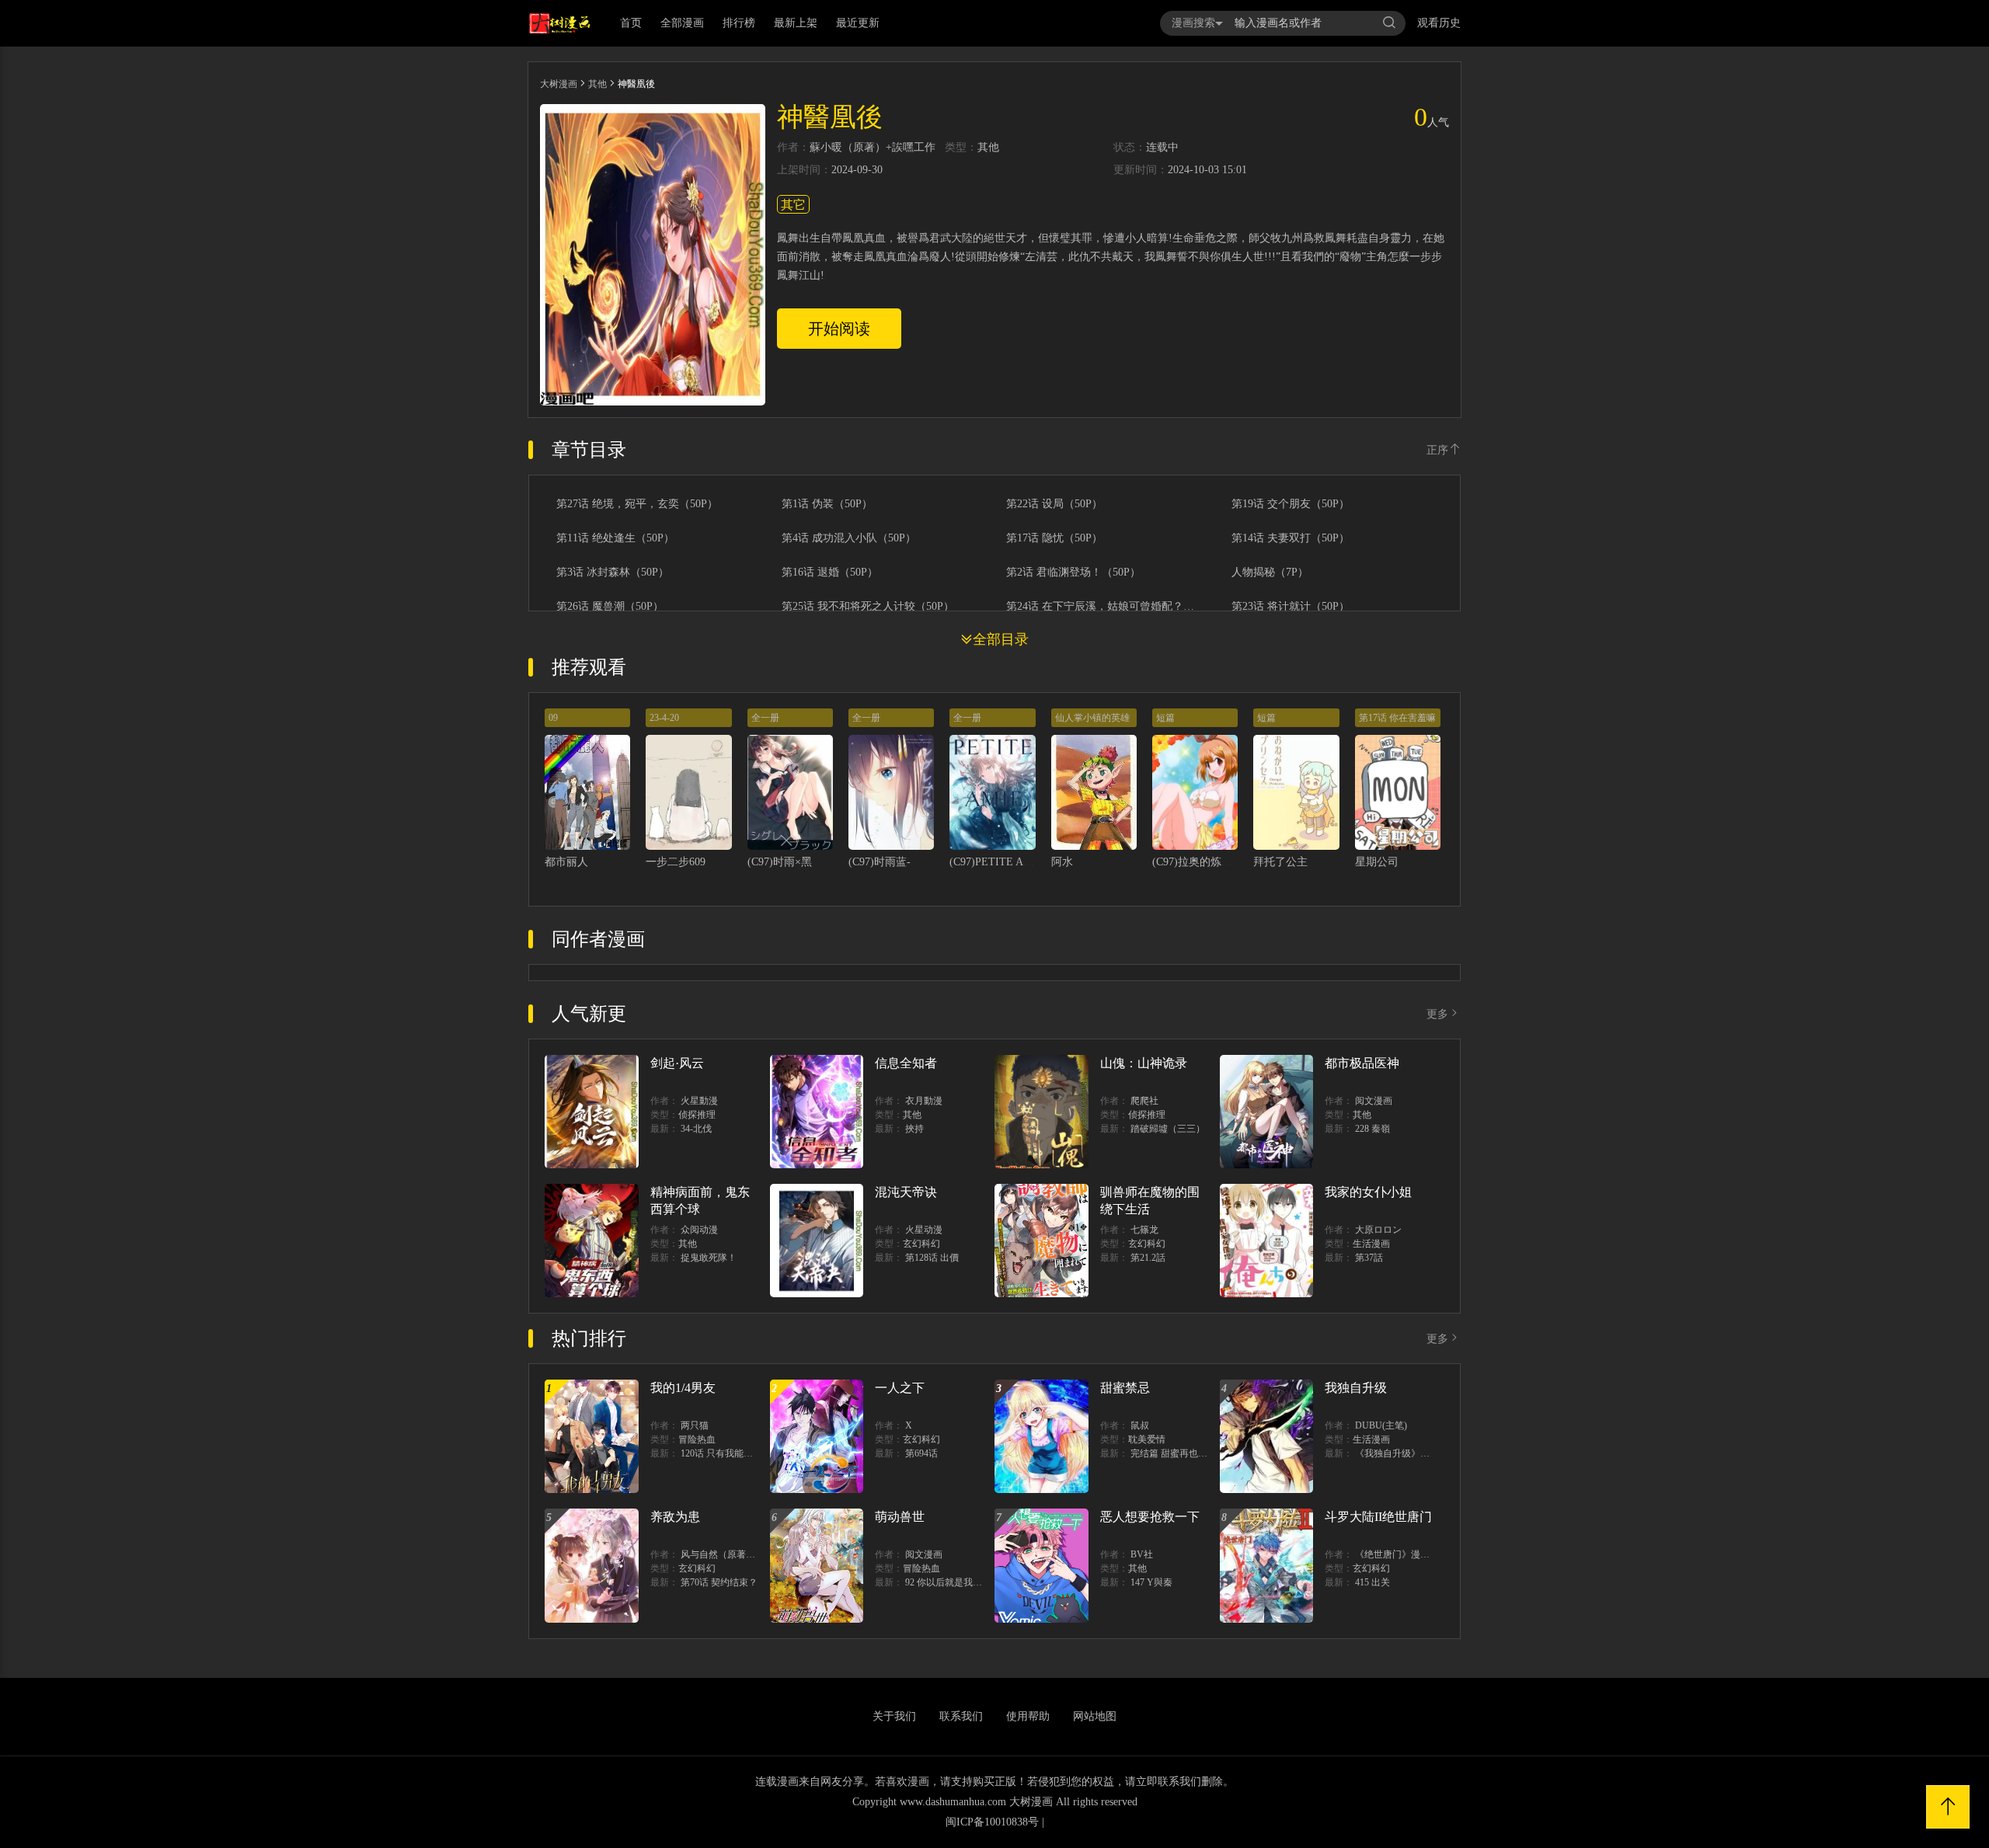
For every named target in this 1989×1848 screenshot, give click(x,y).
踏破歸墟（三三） (1168, 1129)
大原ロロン (1378, 1230)
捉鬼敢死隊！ (709, 1258)
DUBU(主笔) (1381, 1425)
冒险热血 (697, 1439)
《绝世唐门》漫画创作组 (1406, 1554)
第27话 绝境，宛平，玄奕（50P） (637, 504)
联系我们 (961, 1716)
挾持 (914, 1129)
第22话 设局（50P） (1054, 504)
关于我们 (894, 1716)
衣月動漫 (924, 1101)
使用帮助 (1028, 1716)
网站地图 (1095, 1716)
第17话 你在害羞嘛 (1397, 718)
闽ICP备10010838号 (992, 1822)
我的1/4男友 (683, 1388)
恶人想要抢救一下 (1150, 1517)
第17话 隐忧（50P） (1054, 538)
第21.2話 (1148, 1258)
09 (553, 718)
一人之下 (900, 1388)
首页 (631, 23)
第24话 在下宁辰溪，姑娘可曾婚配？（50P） (1102, 607)
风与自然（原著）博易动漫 (737, 1554)
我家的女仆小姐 (1368, 1192)
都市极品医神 (1362, 1063)
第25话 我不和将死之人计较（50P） (868, 607)
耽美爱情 (1147, 1439)
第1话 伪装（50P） (827, 504)
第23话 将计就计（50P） (1291, 607)
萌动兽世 (900, 1517)
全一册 (765, 718)
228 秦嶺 (1372, 1129)
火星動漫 (699, 1101)
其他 (597, 84)
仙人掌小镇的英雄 (1092, 718)
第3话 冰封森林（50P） (613, 572)
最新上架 (796, 23)
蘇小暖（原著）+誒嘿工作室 (873, 148)
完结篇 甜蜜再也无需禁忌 (1183, 1453)
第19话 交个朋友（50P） (1291, 504)
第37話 (1369, 1258)
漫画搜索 (1193, 23)
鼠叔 (1140, 1425)
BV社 (1142, 1554)
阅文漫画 (1374, 1101)
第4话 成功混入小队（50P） (849, 538)
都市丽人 (566, 862)
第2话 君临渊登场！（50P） (1073, 572)
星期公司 (1377, 862)
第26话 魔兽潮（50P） (610, 607)
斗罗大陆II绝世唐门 (1378, 1517)
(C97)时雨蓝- (880, 862)
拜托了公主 (1280, 862)
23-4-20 (664, 718)
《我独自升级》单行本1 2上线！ (1421, 1453)
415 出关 (1372, 1582)
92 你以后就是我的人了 (953, 1582)
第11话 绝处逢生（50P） (615, 538)
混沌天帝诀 (906, 1192)
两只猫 (695, 1425)
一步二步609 (676, 862)
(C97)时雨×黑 (780, 862)
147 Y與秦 (1151, 1582)
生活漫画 (1371, 1244)
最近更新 (858, 23)
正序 (1437, 450)
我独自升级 (1356, 1388)
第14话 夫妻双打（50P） (1291, 538)
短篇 (1165, 718)
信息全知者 (906, 1063)
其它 (793, 205)
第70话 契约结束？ (719, 1582)
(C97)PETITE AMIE (996, 862)
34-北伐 (696, 1129)
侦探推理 (697, 1115)
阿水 (1062, 862)
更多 (1437, 1014)
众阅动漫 (699, 1230)
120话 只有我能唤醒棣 (726, 1453)
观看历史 (1439, 23)
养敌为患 (675, 1517)
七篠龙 (1144, 1230)
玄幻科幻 (921, 1244)
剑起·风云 (677, 1063)
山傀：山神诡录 (1144, 1063)
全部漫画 (682, 23)
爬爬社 (1144, 1101)
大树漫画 (559, 84)
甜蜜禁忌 (1125, 1388)
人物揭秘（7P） (1270, 572)
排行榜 (739, 23)
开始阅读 (839, 329)
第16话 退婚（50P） (830, 572)
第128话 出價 (932, 1258)
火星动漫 (924, 1230)
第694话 (921, 1453)
